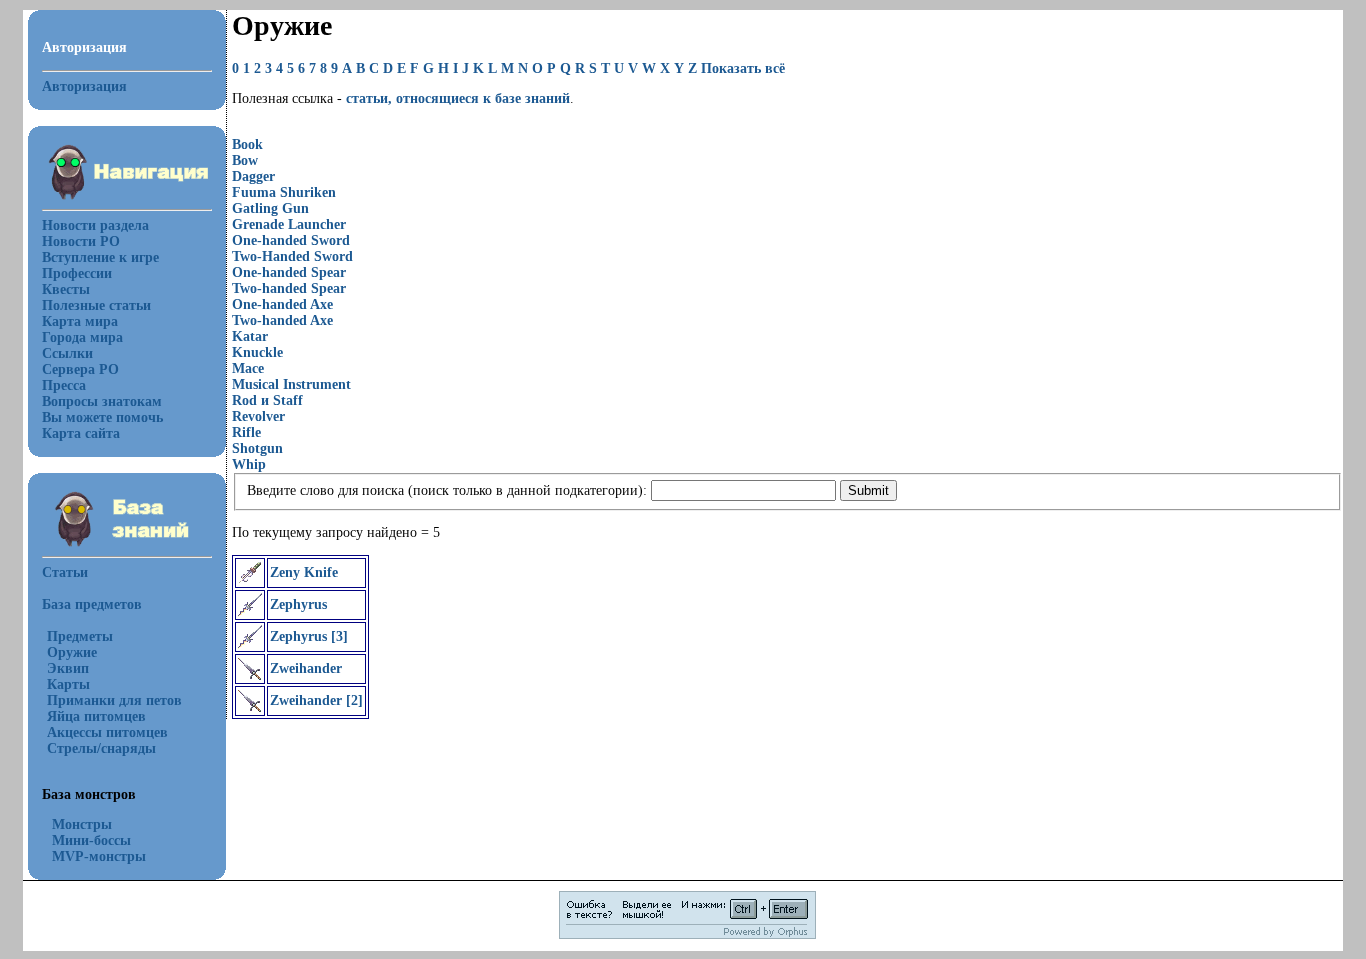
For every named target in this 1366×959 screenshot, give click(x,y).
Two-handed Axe (282, 320)
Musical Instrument (291, 384)
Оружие (72, 652)
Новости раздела (95, 225)
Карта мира (80, 321)
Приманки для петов (114, 700)
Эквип (68, 668)
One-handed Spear (289, 272)
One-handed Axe (282, 304)
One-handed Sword (291, 240)
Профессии (77, 273)
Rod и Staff (267, 400)
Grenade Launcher (289, 224)
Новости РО (81, 241)
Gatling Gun (270, 208)
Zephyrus (298, 604)
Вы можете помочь (102, 417)
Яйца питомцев (96, 716)
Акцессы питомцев (107, 732)
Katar (250, 336)
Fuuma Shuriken (284, 192)
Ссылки (67, 353)
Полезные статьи (96, 305)
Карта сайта (81, 433)
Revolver (258, 416)
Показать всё (743, 68)
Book (247, 144)
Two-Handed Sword (292, 256)
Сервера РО (80, 369)
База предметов (92, 604)
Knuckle (257, 352)
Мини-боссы (91, 840)
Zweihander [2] (316, 700)
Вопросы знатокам (102, 401)
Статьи (65, 572)
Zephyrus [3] (309, 636)
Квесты (66, 289)
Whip (249, 464)
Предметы (80, 636)
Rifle (246, 432)
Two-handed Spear (289, 288)
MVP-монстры (99, 856)
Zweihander (306, 668)
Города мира (82, 337)
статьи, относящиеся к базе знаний (458, 98)
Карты (68, 684)
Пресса (64, 385)
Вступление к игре (100, 257)
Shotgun (257, 448)
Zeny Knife (304, 572)
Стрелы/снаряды (101, 748)
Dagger (253, 176)
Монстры (82, 824)
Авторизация (84, 86)
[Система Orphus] (687, 935)
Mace (248, 368)
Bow (245, 160)
